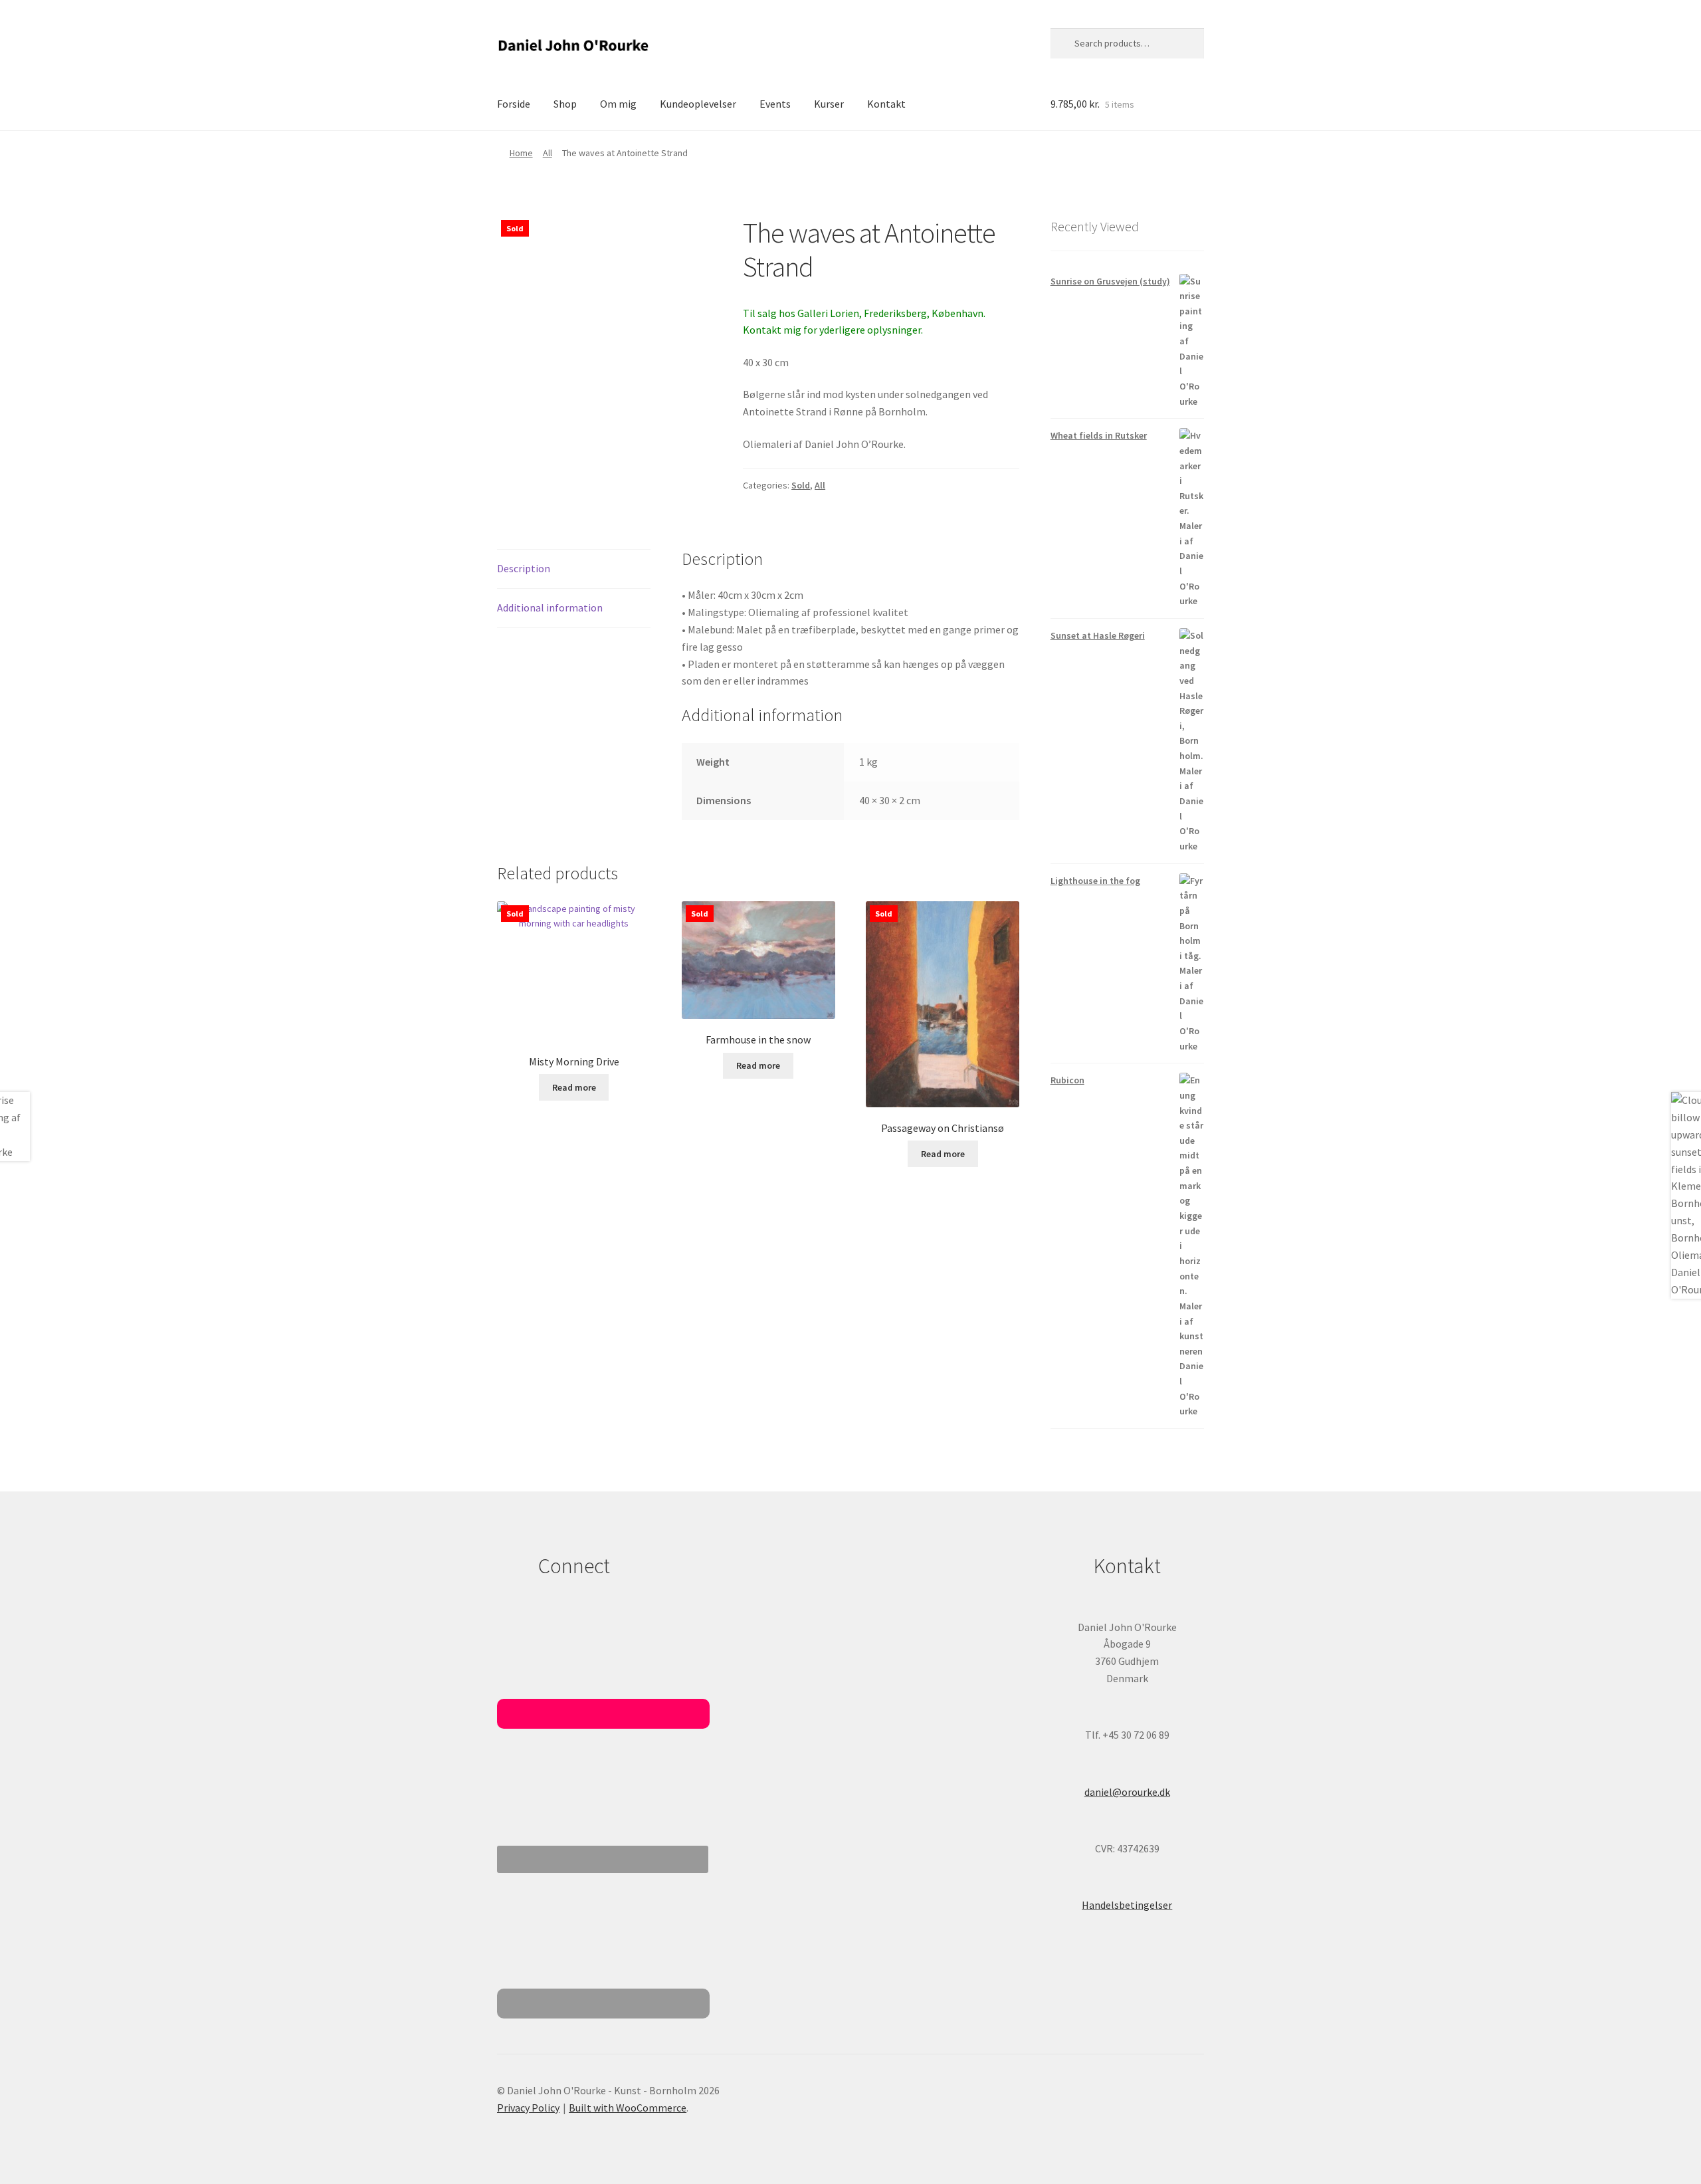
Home (521, 153)
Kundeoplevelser (698, 104)
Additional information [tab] (550, 607)
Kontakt (886, 104)
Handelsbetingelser (1127, 1905)
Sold (801, 485)
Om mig (618, 104)
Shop (565, 104)
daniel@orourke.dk (1127, 1792)
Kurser (829, 104)
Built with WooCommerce (628, 2108)
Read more (574, 1087)
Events (775, 104)
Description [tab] (524, 568)
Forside (514, 104)
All (548, 153)
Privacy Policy (528, 2108)
